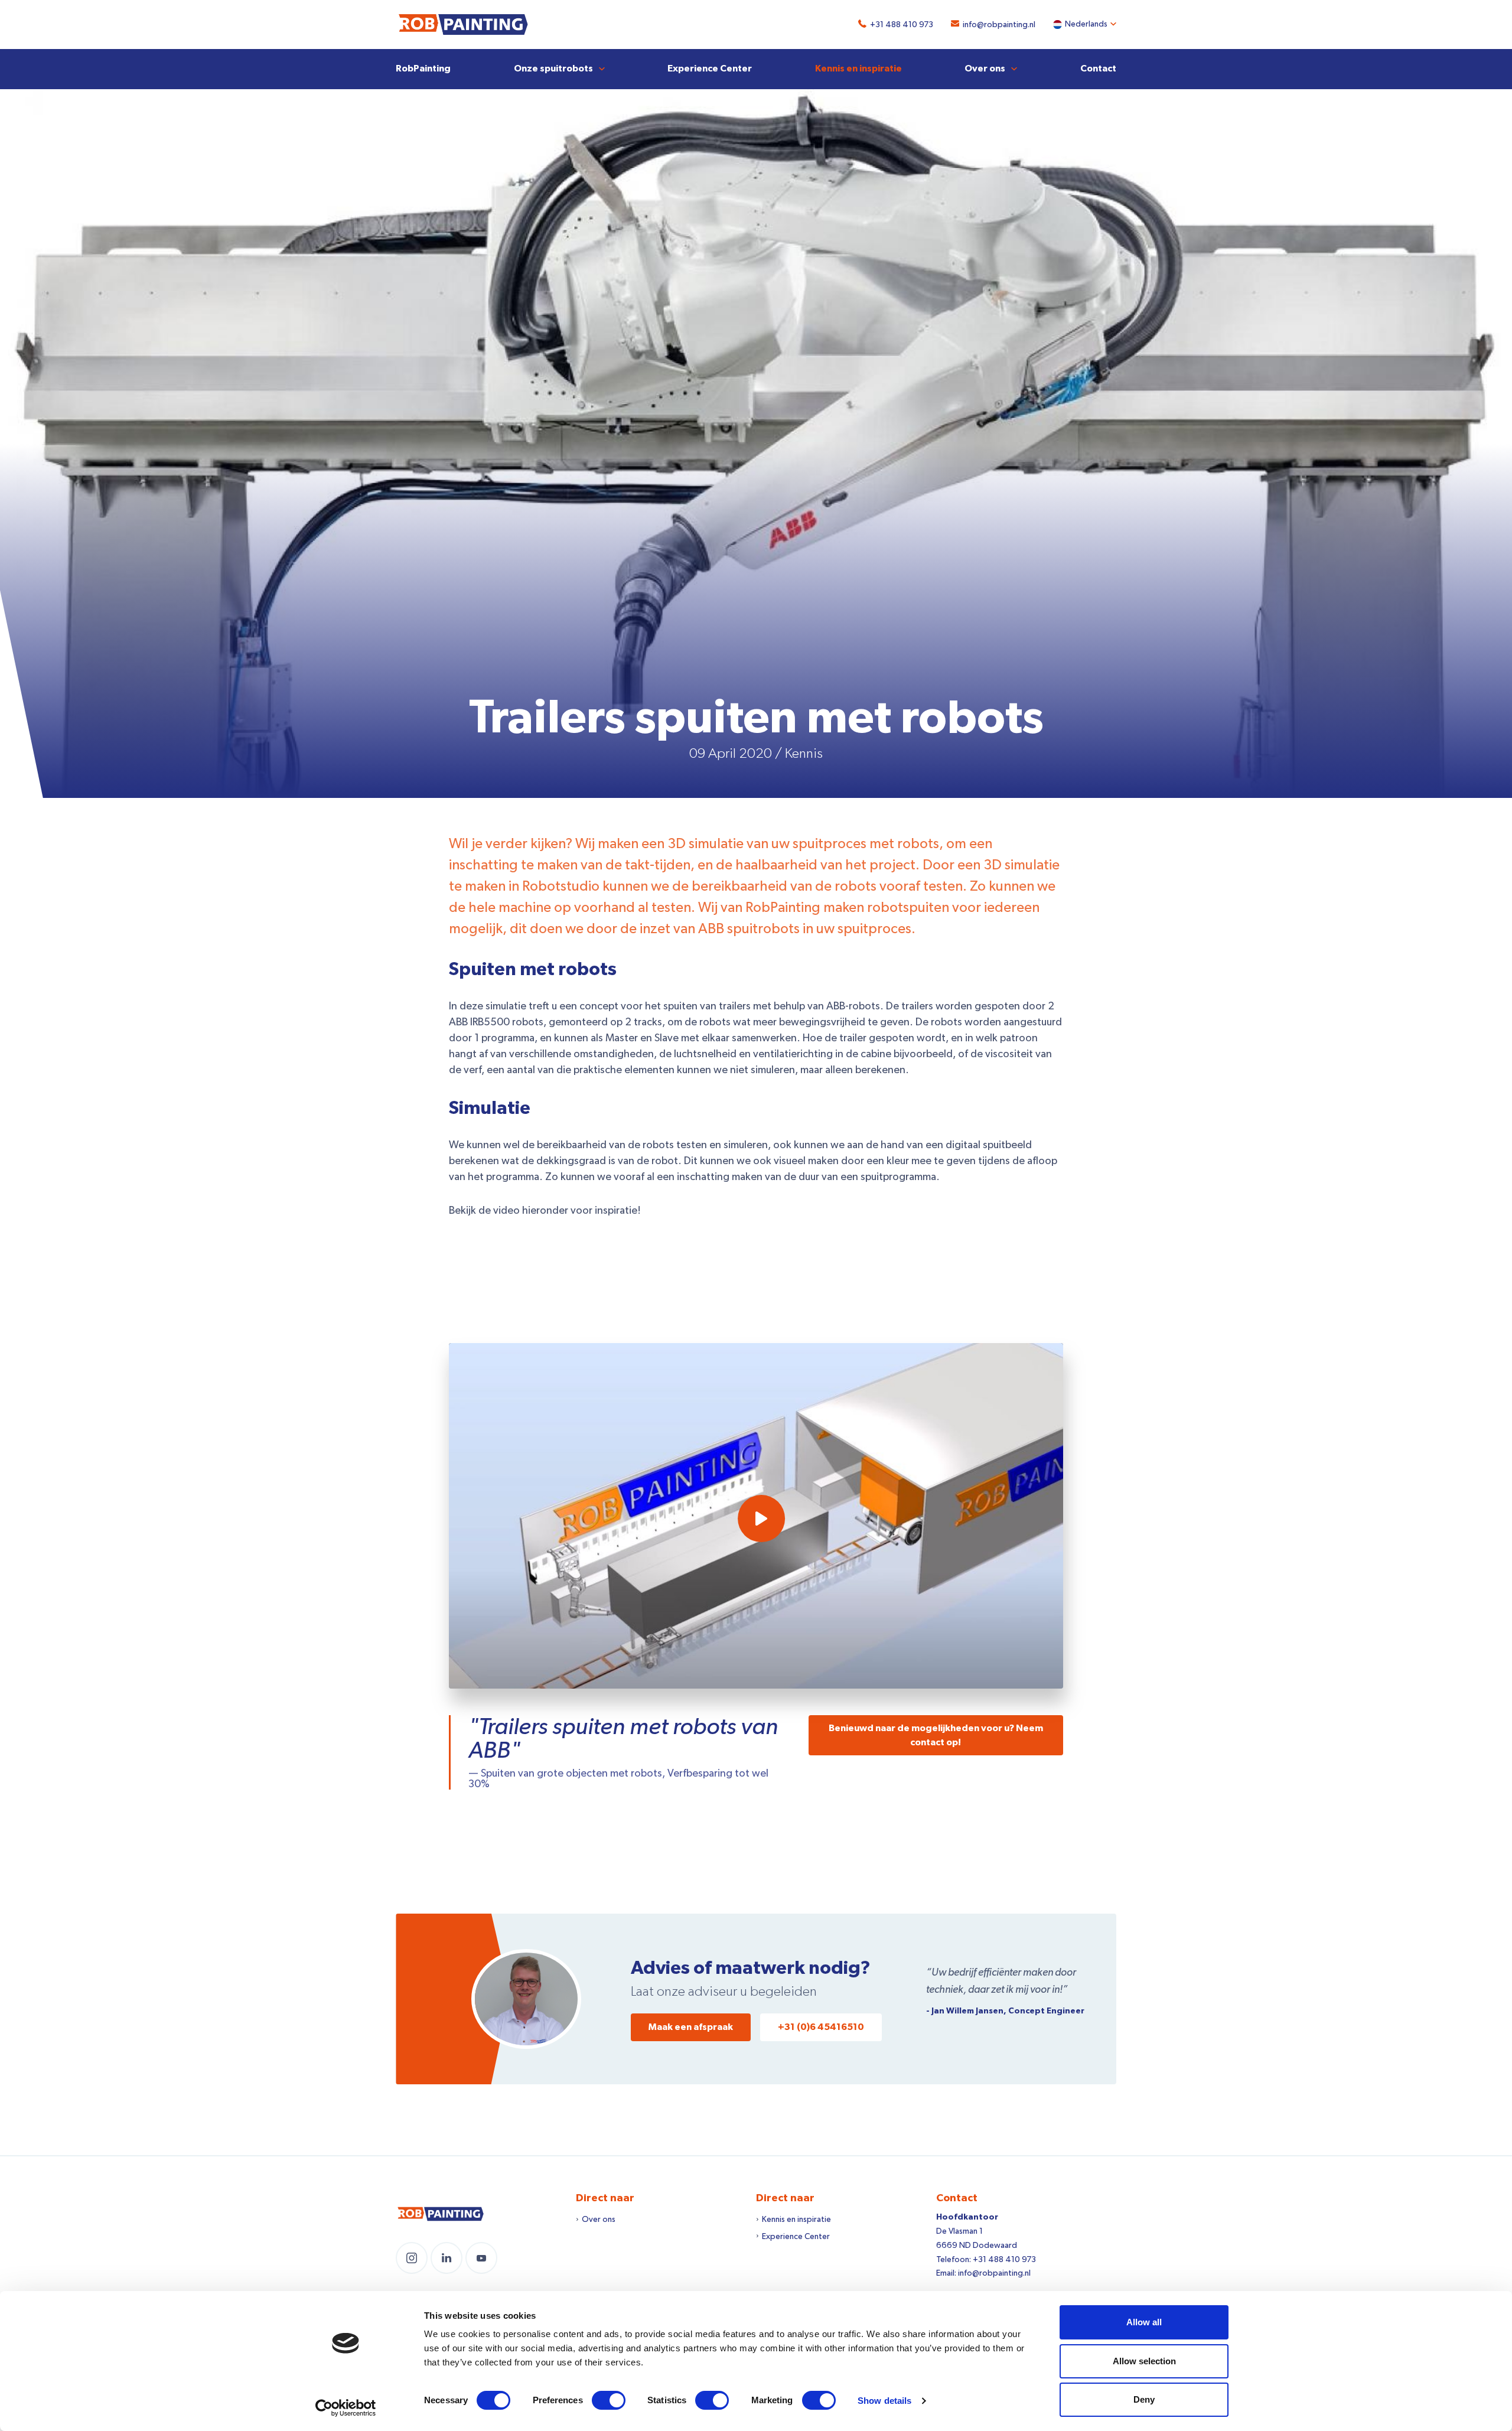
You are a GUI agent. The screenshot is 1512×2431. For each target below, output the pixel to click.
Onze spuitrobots (553, 69)
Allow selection (1144, 2361)
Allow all (1144, 2322)
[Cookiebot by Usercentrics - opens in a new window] (346, 2408)
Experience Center (710, 69)
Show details (884, 2401)
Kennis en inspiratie (858, 69)
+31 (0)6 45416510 (821, 2027)
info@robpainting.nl (999, 25)
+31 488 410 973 (902, 25)
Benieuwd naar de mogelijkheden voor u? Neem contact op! (936, 1735)
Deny (1144, 2399)
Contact (1098, 69)
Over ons (985, 69)
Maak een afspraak (691, 2027)
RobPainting (423, 69)
